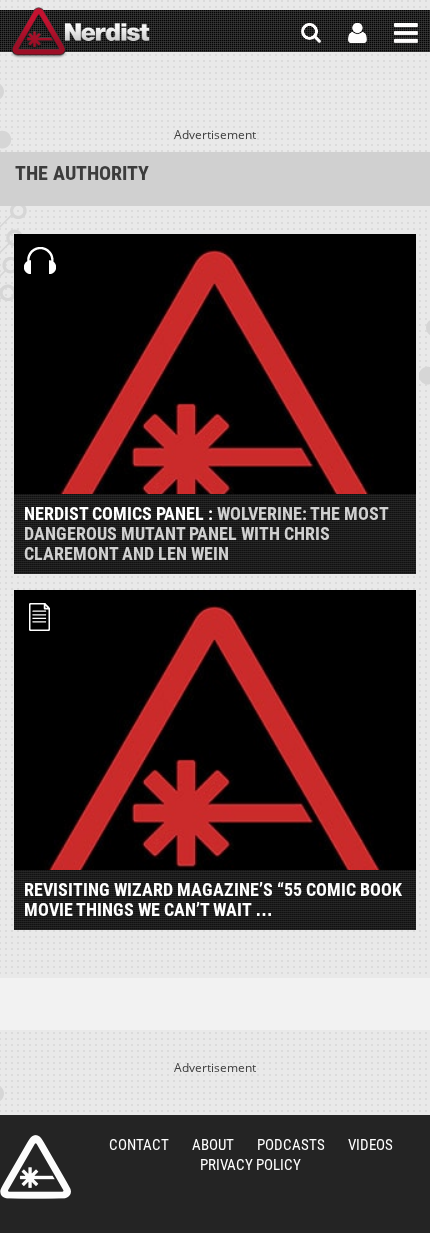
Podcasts (291, 1145)
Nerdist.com (35, 1167)
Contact (139, 1145)
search (311, 33)
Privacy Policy (250, 1165)
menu (406, 33)
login (357, 33)
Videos (370, 1145)
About (213, 1145)
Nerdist (80, 33)
